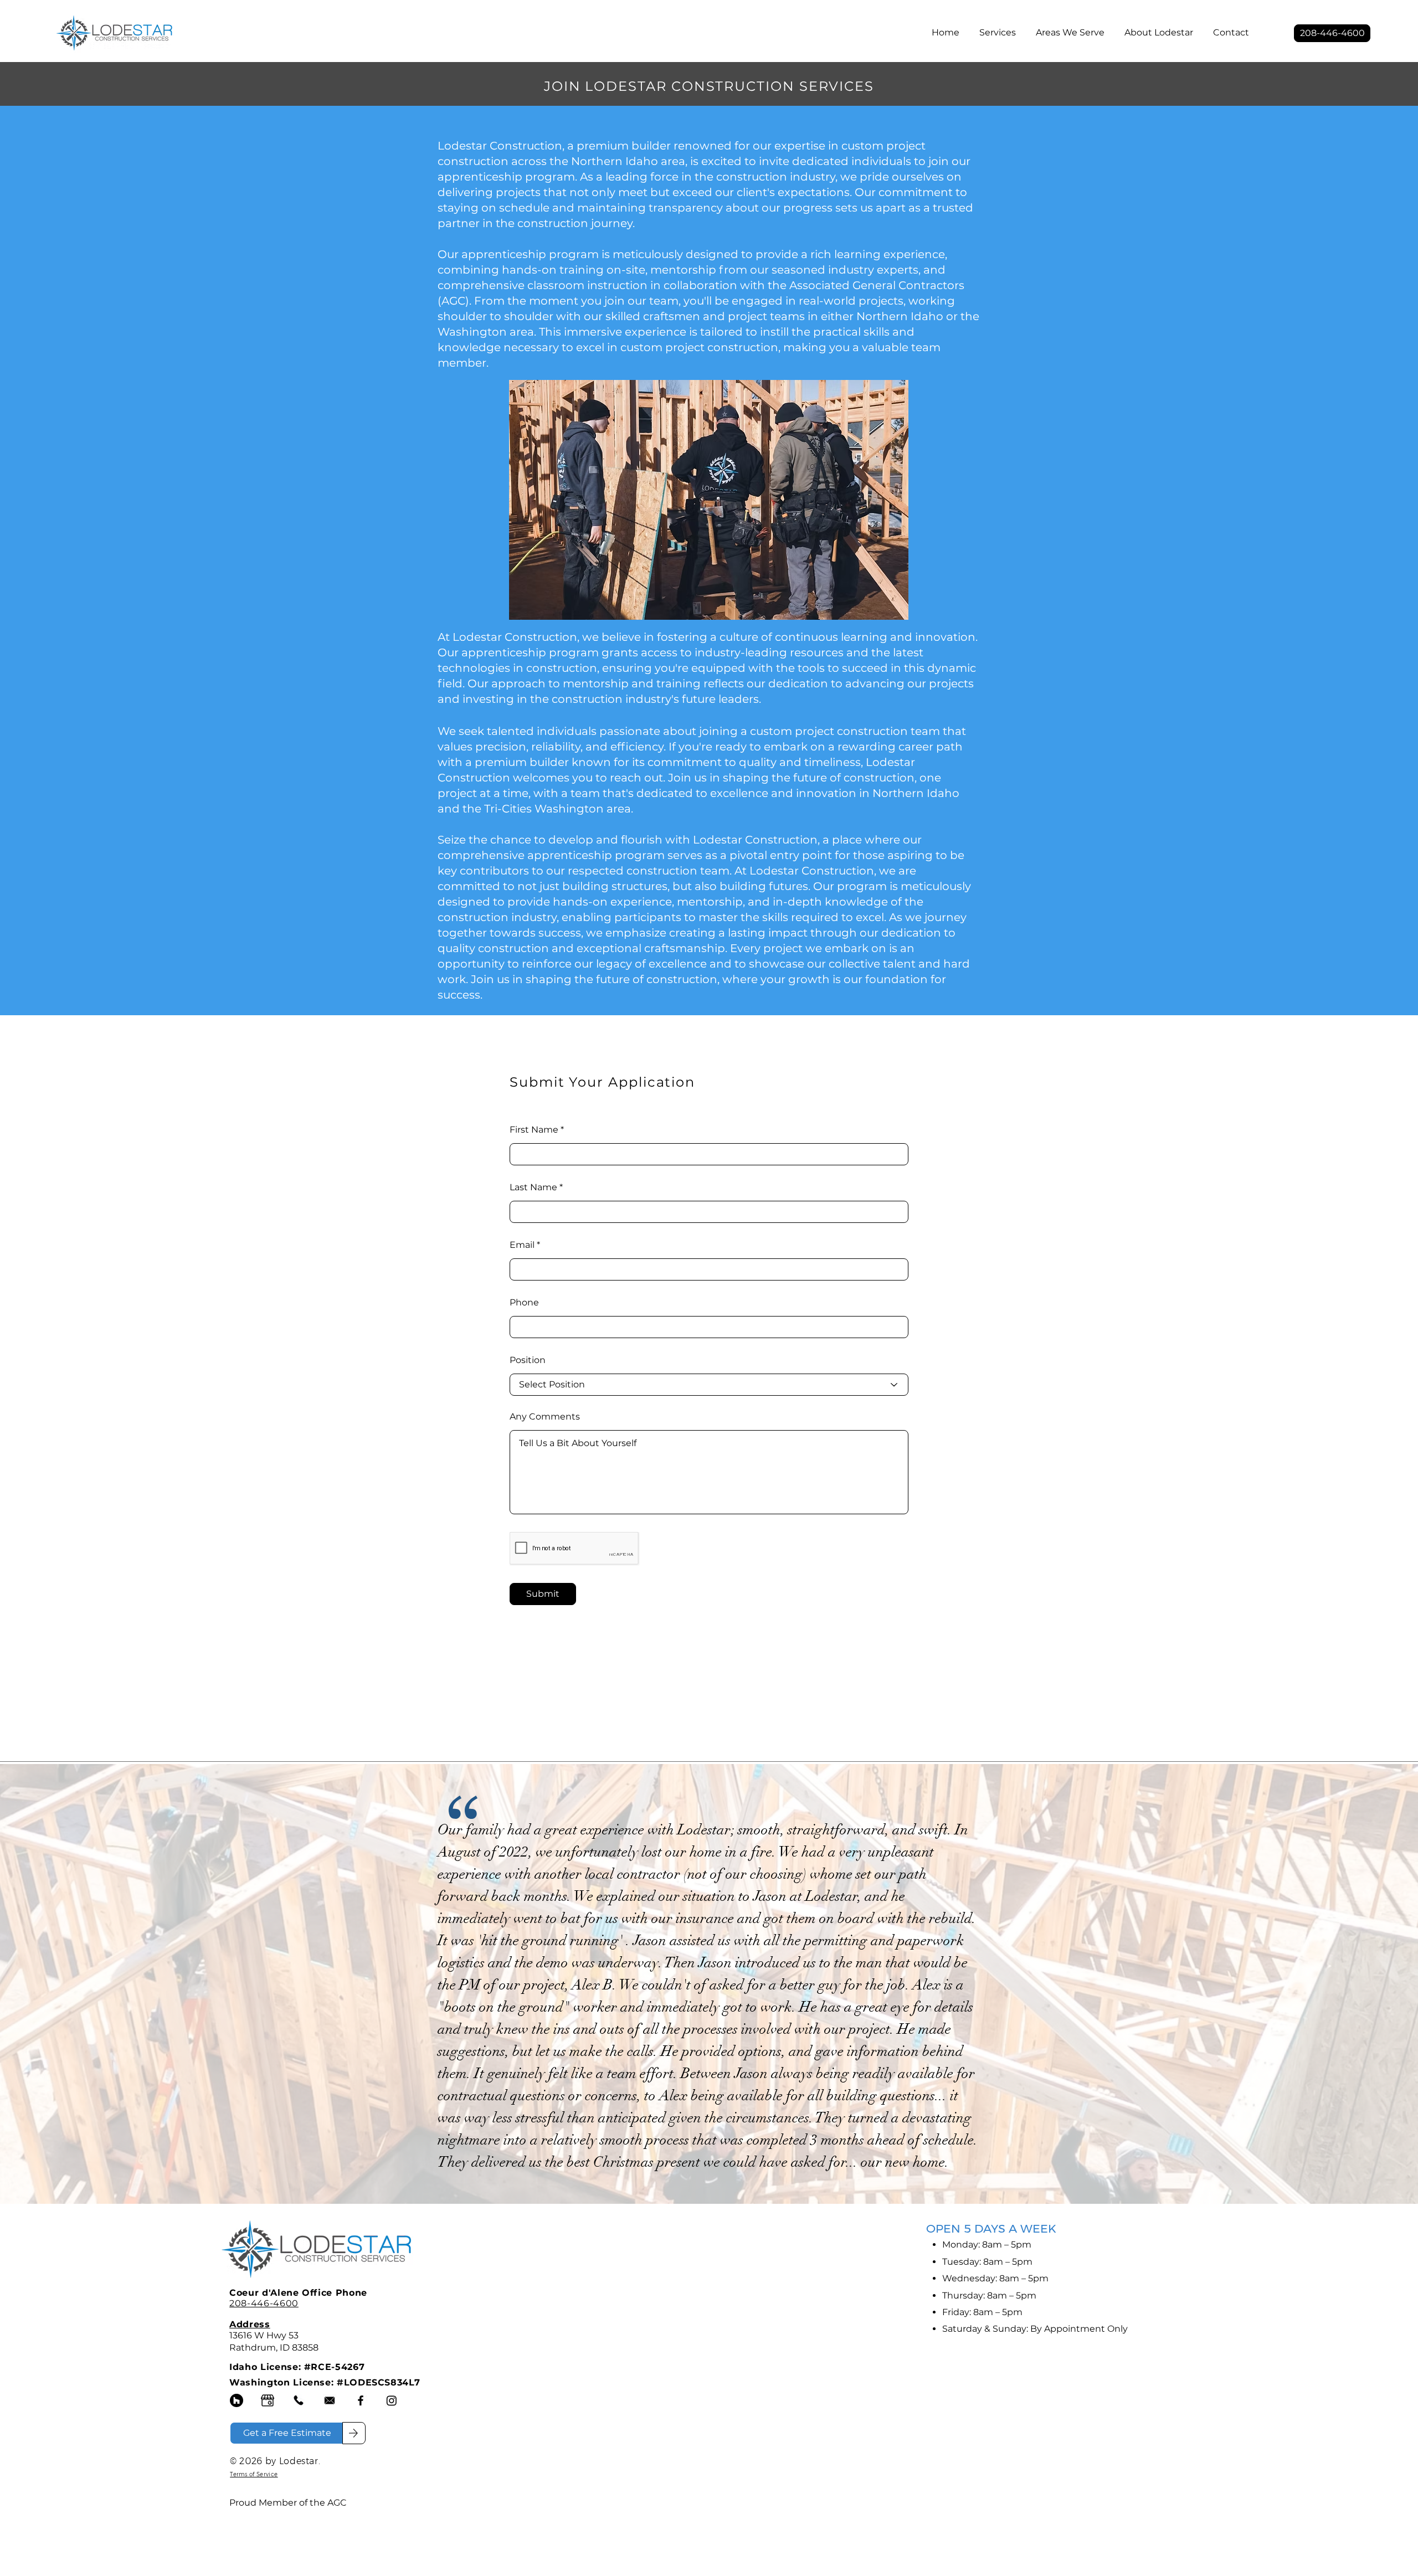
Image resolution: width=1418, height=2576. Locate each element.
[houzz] (237, 2400)
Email (522, 1245)
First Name (534, 1130)
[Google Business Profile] (268, 2400)
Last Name (533, 1187)
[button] (998, 28)
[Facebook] (361, 2400)
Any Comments (545, 1417)
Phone (524, 1303)
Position (528, 1360)
